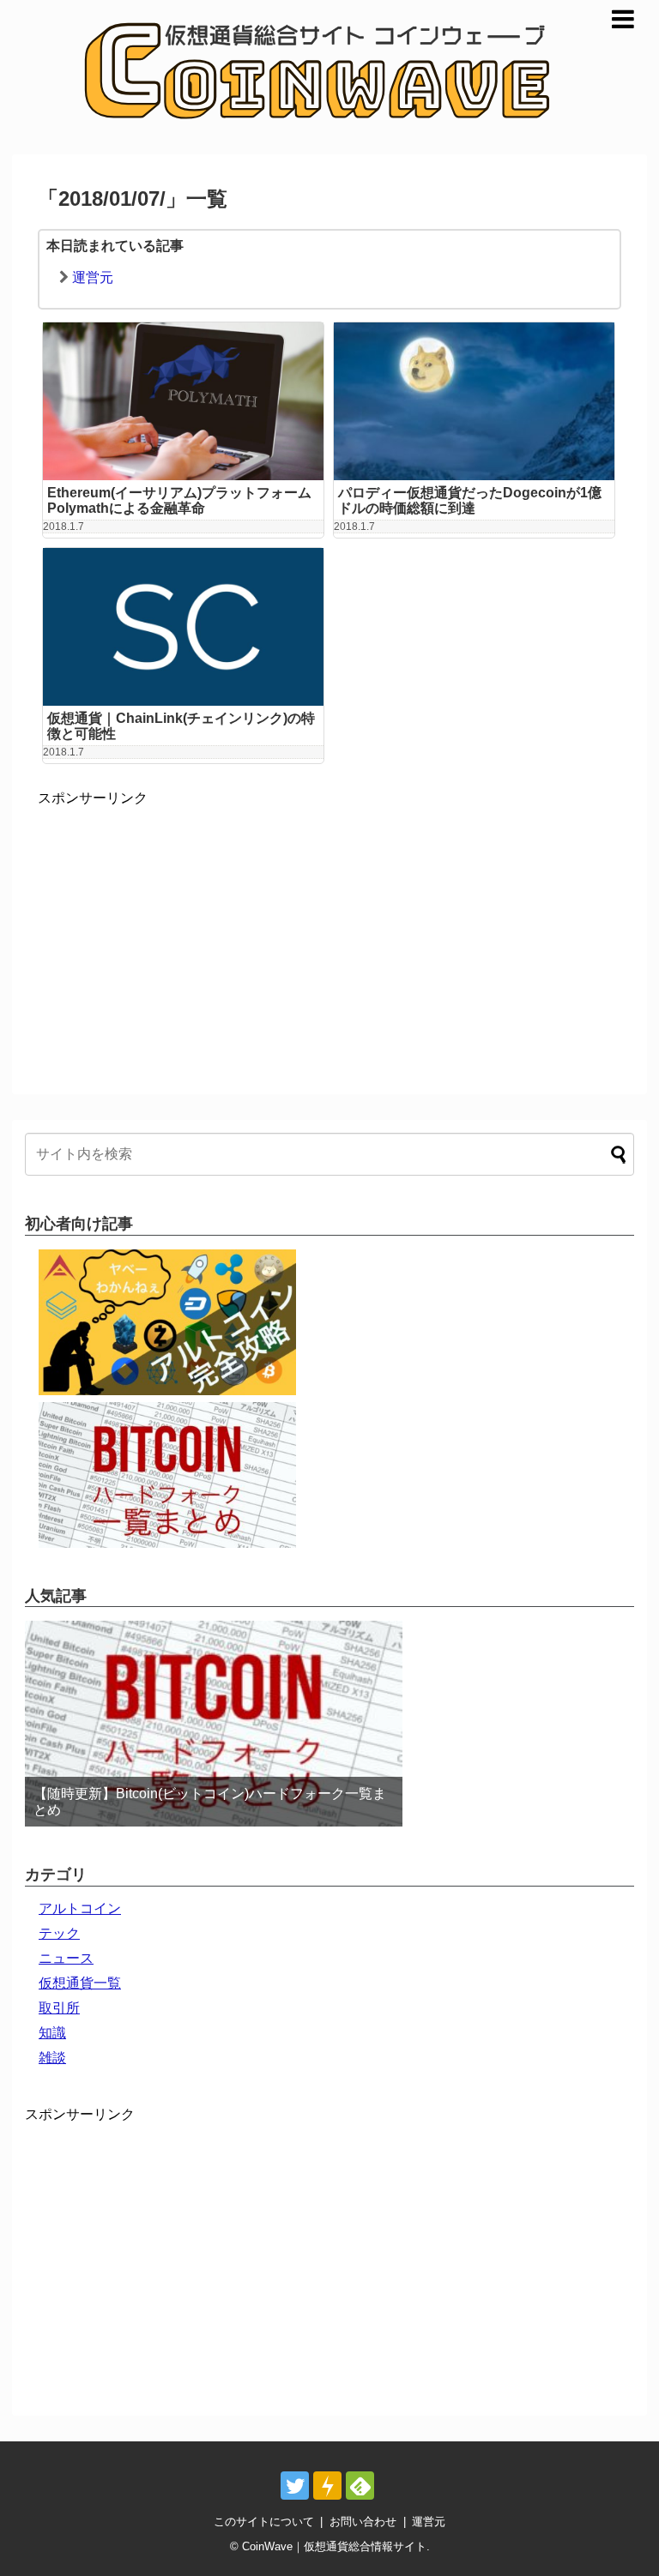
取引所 (59, 2008)
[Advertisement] (182, 928)
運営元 (93, 277)
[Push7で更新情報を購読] (327, 2486)
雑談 (52, 2058)
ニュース (66, 1958)
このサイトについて (264, 2522)
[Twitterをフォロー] (295, 2486)
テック (59, 1933)
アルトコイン (80, 1908)
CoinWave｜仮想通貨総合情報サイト (334, 2546)
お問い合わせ (363, 2522)
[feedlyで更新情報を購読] (360, 2486)
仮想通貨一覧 (80, 1983)
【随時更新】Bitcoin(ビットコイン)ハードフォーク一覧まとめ (210, 1802)
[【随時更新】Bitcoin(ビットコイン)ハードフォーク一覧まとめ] (214, 1724)
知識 (52, 2033)
